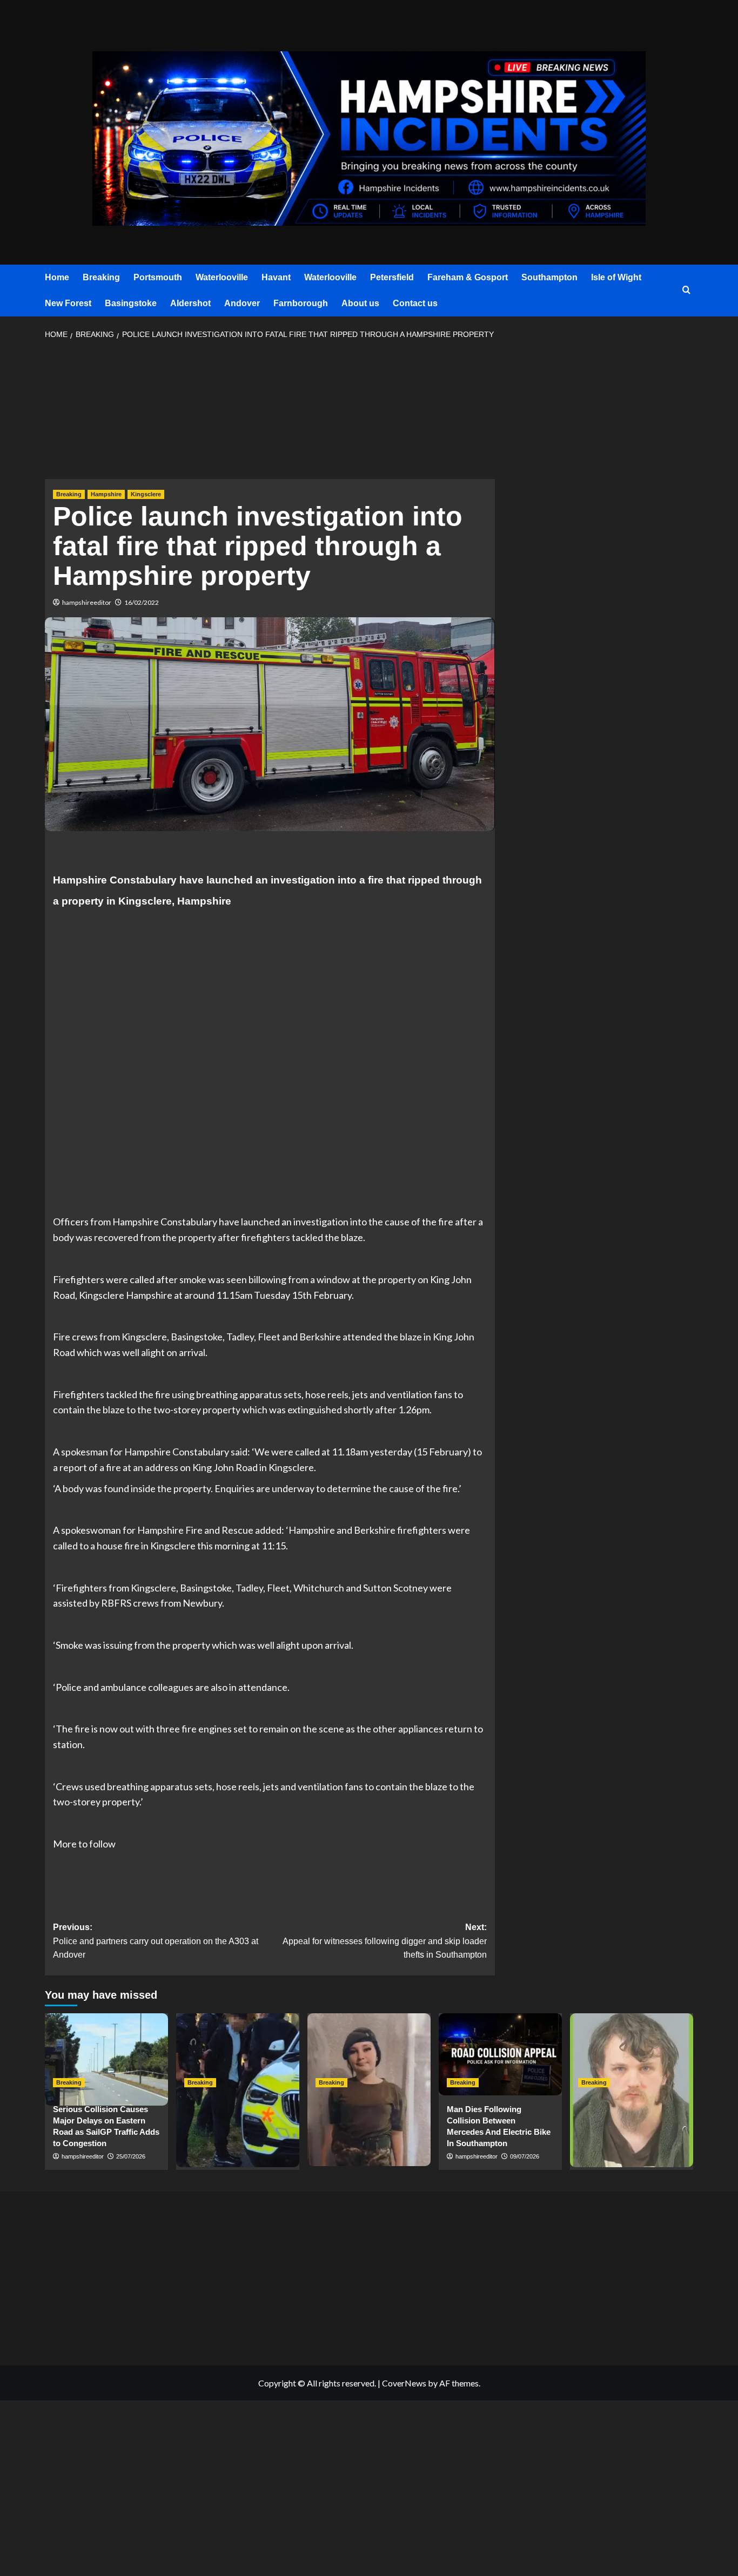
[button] (686, 290)
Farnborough (301, 303)
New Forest (68, 303)
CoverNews (404, 2383)
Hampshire (106, 494)
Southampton (549, 277)
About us (360, 303)
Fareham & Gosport (468, 277)
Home (57, 277)
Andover (242, 303)
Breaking (101, 277)
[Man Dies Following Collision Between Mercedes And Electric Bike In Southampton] (500, 2054)
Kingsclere (146, 494)
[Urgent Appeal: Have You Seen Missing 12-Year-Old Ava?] (369, 2054)
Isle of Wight (616, 277)
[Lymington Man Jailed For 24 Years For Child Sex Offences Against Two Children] (632, 2054)
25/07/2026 (131, 2156)
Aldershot (190, 303)
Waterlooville (222, 277)
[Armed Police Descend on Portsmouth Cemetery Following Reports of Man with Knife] (238, 2054)
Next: (384, 1941)
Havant (276, 277)
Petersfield (392, 277)
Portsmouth (158, 277)
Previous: (156, 1941)
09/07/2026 (525, 2156)
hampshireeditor (87, 602)
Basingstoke (131, 303)
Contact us (415, 303)
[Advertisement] (270, 413)
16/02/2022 (142, 602)
